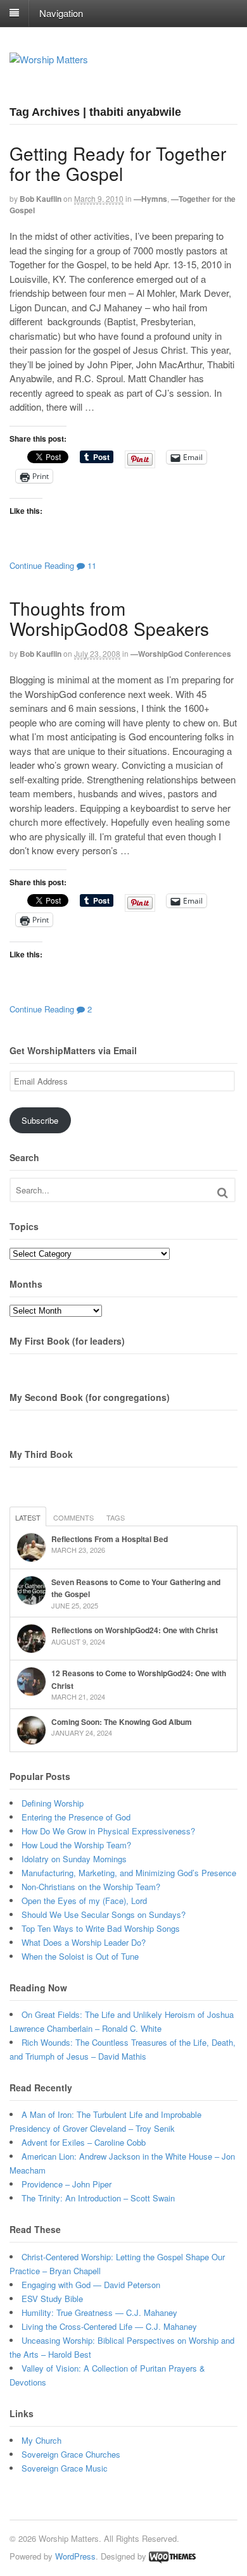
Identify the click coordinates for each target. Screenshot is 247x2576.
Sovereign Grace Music (65, 2468)
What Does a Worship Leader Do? (84, 1942)
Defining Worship (53, 1803)
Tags (116, 1517)
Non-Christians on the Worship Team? (91, 1887)
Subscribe (40, 1120)
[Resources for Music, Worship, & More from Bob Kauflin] (49, 59)
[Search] (223, 1192)
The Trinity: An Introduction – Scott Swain (98, 2198)
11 (91, 565)
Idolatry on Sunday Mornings (74, 1859)
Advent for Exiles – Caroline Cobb (84, 2142)
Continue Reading (42, 565)
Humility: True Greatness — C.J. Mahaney (99, 2312)
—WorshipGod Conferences (181, 654)
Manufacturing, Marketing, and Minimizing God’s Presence (129, 1873)
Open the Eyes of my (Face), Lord (84, 1901)
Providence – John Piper (66, 2184)
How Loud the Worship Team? (76, 1845)
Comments (73, 1517)
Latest (28, 1517)
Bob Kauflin (41, 199)
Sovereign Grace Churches (71, 2454)
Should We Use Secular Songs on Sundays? (104, 1914)
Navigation (61, 12)
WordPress (75, 2556)
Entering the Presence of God (76, 1817)
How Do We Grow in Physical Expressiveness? (108, 1831)
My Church (41, 2440)
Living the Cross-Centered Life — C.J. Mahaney (109, 2326)
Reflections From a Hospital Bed (110, 1539)
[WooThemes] (172, 2556)
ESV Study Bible (52, 2299)
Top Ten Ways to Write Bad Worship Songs (101, 1928)
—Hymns (150, 199)
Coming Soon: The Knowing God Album (122, 1722)
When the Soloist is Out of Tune (80, 1956)
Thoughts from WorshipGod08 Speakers (109, 618)
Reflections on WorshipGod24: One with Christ (135, 1630)
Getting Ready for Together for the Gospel (118, 163)
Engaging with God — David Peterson (91, 2285)
